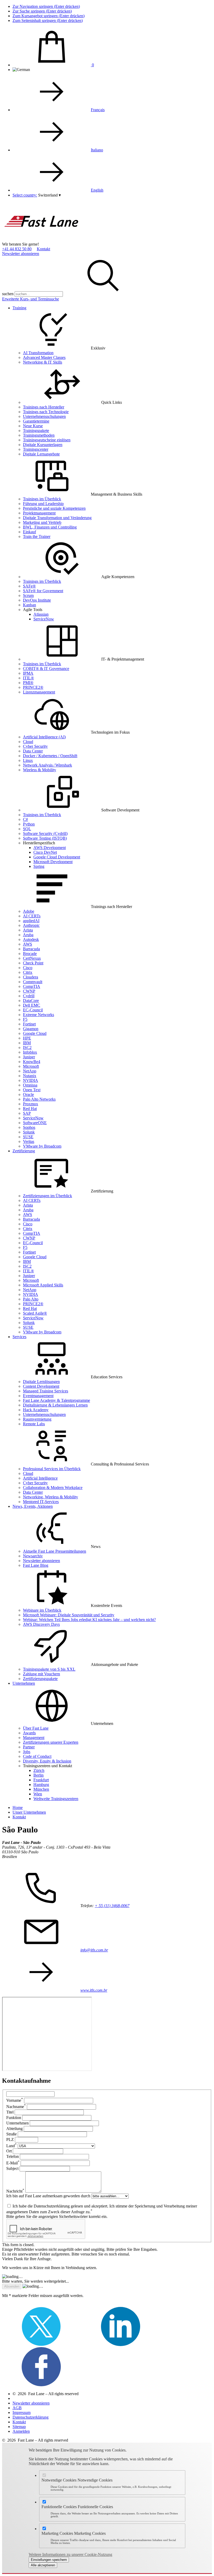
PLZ (10, 2139)
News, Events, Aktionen (33, 1506)
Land (11, 2146)
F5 (25, 1019)
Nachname (16, 2107)
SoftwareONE (35, 1123)
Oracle (28, 1094)
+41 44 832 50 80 (17, 249)
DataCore (31, 1001)
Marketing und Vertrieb (42, 522)
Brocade (30, 954)
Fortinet (29, 1024)
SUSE (28, 1137)
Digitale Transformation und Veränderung (57, 518)
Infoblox (30, 1052)
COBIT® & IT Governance (46, 669)
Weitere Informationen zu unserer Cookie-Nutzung (70, 2554)
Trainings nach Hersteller (44, 407)
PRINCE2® (33, 687)
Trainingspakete (36, 431)
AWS (28, 944)
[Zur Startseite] (41, 239)
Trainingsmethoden (39, 435)
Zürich (39, 1770)
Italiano (97, 150)
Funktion (14, 2118)
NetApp (30, 1071)
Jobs (27, 1752)
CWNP (29, 991)
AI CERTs (32, 916)
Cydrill (29, 996)
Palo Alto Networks (39, 1099)
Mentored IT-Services (41, 1502)
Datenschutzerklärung (31, 2417)
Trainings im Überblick (42, 499)
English (97, 190)
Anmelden (21, 2431)
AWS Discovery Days (41, 1624)
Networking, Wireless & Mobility (50, 1497)
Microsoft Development (53, 862)
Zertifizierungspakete (40, 1679)
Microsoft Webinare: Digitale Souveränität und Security (69, 1615)
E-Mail (13, 2163)
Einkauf (29, 532)
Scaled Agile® (35, 1313)
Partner (29, 1747)
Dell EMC (32, 1005)
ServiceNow (44, 619)
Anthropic (31, 925)
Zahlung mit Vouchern (41, 1674)
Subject (12, 2168)
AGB (17, 2408)
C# (25, 819)
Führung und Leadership (43, 504)
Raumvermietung (37, 1419)
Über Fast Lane (36, 1728)
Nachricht (15, 2191)
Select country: (25, 195)
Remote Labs (34, 1424)
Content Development (41, 1386)
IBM (27, 1043)
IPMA (28, 673)
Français (98, 110)
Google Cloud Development (57, 857)
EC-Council (33, 1010)
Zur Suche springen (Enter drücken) (42, 11)
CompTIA (32, 986)
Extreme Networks (38, 1015)
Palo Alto (31, 1299)
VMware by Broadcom (42, 1146)
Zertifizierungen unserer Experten (51, 1742)
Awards (29, 1733)
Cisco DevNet (45, 852)
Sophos (29, 1127)
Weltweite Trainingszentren (56, 1799)
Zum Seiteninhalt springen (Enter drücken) (48, 20)
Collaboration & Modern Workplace (53, 1488)
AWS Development (50, 848)
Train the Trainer (37, 536)
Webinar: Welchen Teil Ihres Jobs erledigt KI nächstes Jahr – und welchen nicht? (89, 1620)
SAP (27, 1113)
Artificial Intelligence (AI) (44, 737)
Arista (28, 930)
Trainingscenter (36, 449)
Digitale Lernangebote (41, 454)
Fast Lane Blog (36, 1565)
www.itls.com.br (94, 1990)
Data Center (33, 751)
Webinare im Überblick (42, 1610)
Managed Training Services (46, 1391)
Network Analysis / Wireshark (47, 765)
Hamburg (41, 1785)
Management (34, 1738)
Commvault (33, 982)
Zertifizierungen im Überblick (47, 1196)
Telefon (13, 2156)
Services (19, 1337)
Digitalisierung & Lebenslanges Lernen (55, 1405)
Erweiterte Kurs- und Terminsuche (31, 299)
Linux (28, 760)
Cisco (28, 968)
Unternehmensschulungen (44, 416)
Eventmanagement (38, 1396)
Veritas (29, 1141)
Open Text (32, 1090)
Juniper (29, 1057)
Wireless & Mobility (40, 770)
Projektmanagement (39, 513)
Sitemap (19, 2427)
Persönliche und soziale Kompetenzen (54, 508)
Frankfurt (41, 1780)
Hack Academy (36, 1410)
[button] (49, 195)
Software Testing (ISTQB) (45, 838)
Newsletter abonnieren (21, 254)
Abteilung (14, 2129)
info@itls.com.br (94, 1950)
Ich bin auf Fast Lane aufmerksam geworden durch (48, 2196)
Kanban (29, 605)
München (41, 1789)
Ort (9, 2151)
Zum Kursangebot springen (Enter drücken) (49, 16)
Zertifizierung (24, 1151)
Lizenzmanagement (39, 692)
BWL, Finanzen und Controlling (50, 527)
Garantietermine (36, 421)
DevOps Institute (37, 600)
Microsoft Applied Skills (43, 1285)
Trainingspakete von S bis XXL (49, 1669)
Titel (10, 2112)
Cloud (28, 742)
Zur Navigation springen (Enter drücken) (46, 6)
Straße (11, 2134)
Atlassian (41, 614)
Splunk (29, 1132)
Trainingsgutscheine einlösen (47, 440)
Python (29, 824)
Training (19, 308)
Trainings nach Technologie (46, 412)
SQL (27, 829)
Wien (38, 1794)
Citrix (28, 972)
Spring (39, 866)
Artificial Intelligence (40, 1478)
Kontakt (43, 249)
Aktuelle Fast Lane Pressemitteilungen (55, 1551)
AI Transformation (38, 353)
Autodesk (31, 939)
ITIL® (28, 678)
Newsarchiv (33, 1556)
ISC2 (27, 1047)
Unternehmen (24, 1683)
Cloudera (31, 977)
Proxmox (31, 1104)
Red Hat (30, 1109)
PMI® (28, 683)
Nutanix (30, 1076)
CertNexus (32, 958)
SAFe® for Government (43, 591)
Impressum (22, 2412)
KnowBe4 (32, 1062)
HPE (27, 1038)
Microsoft (31, 1066)
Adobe (29, 911)
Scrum (28, 595)
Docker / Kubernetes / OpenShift (50, 756)
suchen (8, 294)
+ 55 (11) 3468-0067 (112, 1906)
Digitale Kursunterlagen (43, 445)
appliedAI (31, 921)
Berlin (38, 1775)
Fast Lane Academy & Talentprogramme (57, 1400)
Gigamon (31, 1029)
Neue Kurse (33, 426)
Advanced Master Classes (44, 357)
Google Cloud (35, 1033)
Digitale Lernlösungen (41, 1382)
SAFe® (29, 586)
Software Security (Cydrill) (45, 833)
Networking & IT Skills (43, 362)
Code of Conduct (37, 1756)
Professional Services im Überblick (52, 1469)
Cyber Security (35, 746)
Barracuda (31, 949)
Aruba (28, 935)
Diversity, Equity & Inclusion (47, 1761)
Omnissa (30, 1085)
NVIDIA (31, 1080)
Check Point (33, 963)
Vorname (15, 2100)
